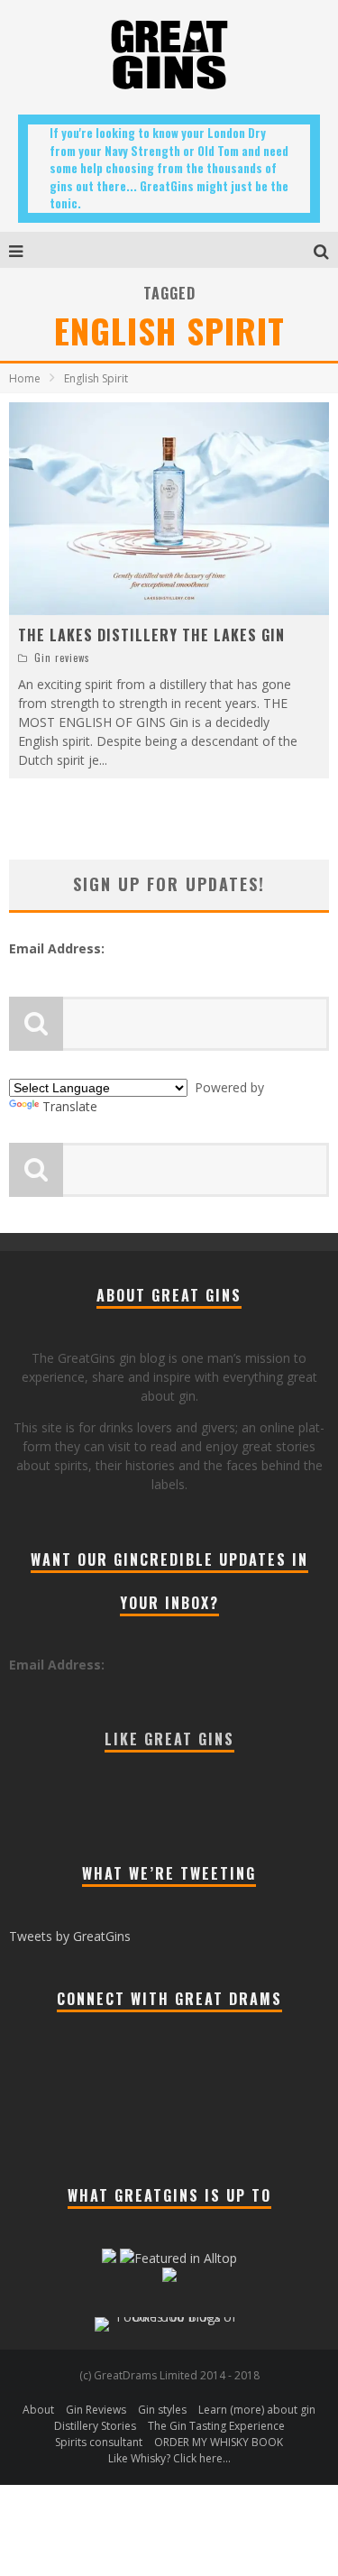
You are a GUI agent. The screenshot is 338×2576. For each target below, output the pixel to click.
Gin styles (162, 2410)
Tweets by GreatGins (70, 1936)
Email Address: (57, 948)
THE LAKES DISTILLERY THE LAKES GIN (151, 635)
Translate (70, 1106)
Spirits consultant (99, 2442)
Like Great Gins (169, 1739)
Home (25, 378)
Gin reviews (62, 658)
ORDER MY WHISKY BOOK (219, 2442)
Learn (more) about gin (257, 2410)
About (38, 2410)
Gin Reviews (96, 2410)
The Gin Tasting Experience (216, 2426)
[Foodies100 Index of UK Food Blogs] (169, 2317)
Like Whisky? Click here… (169, 2458)
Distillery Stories (95, 2426)
